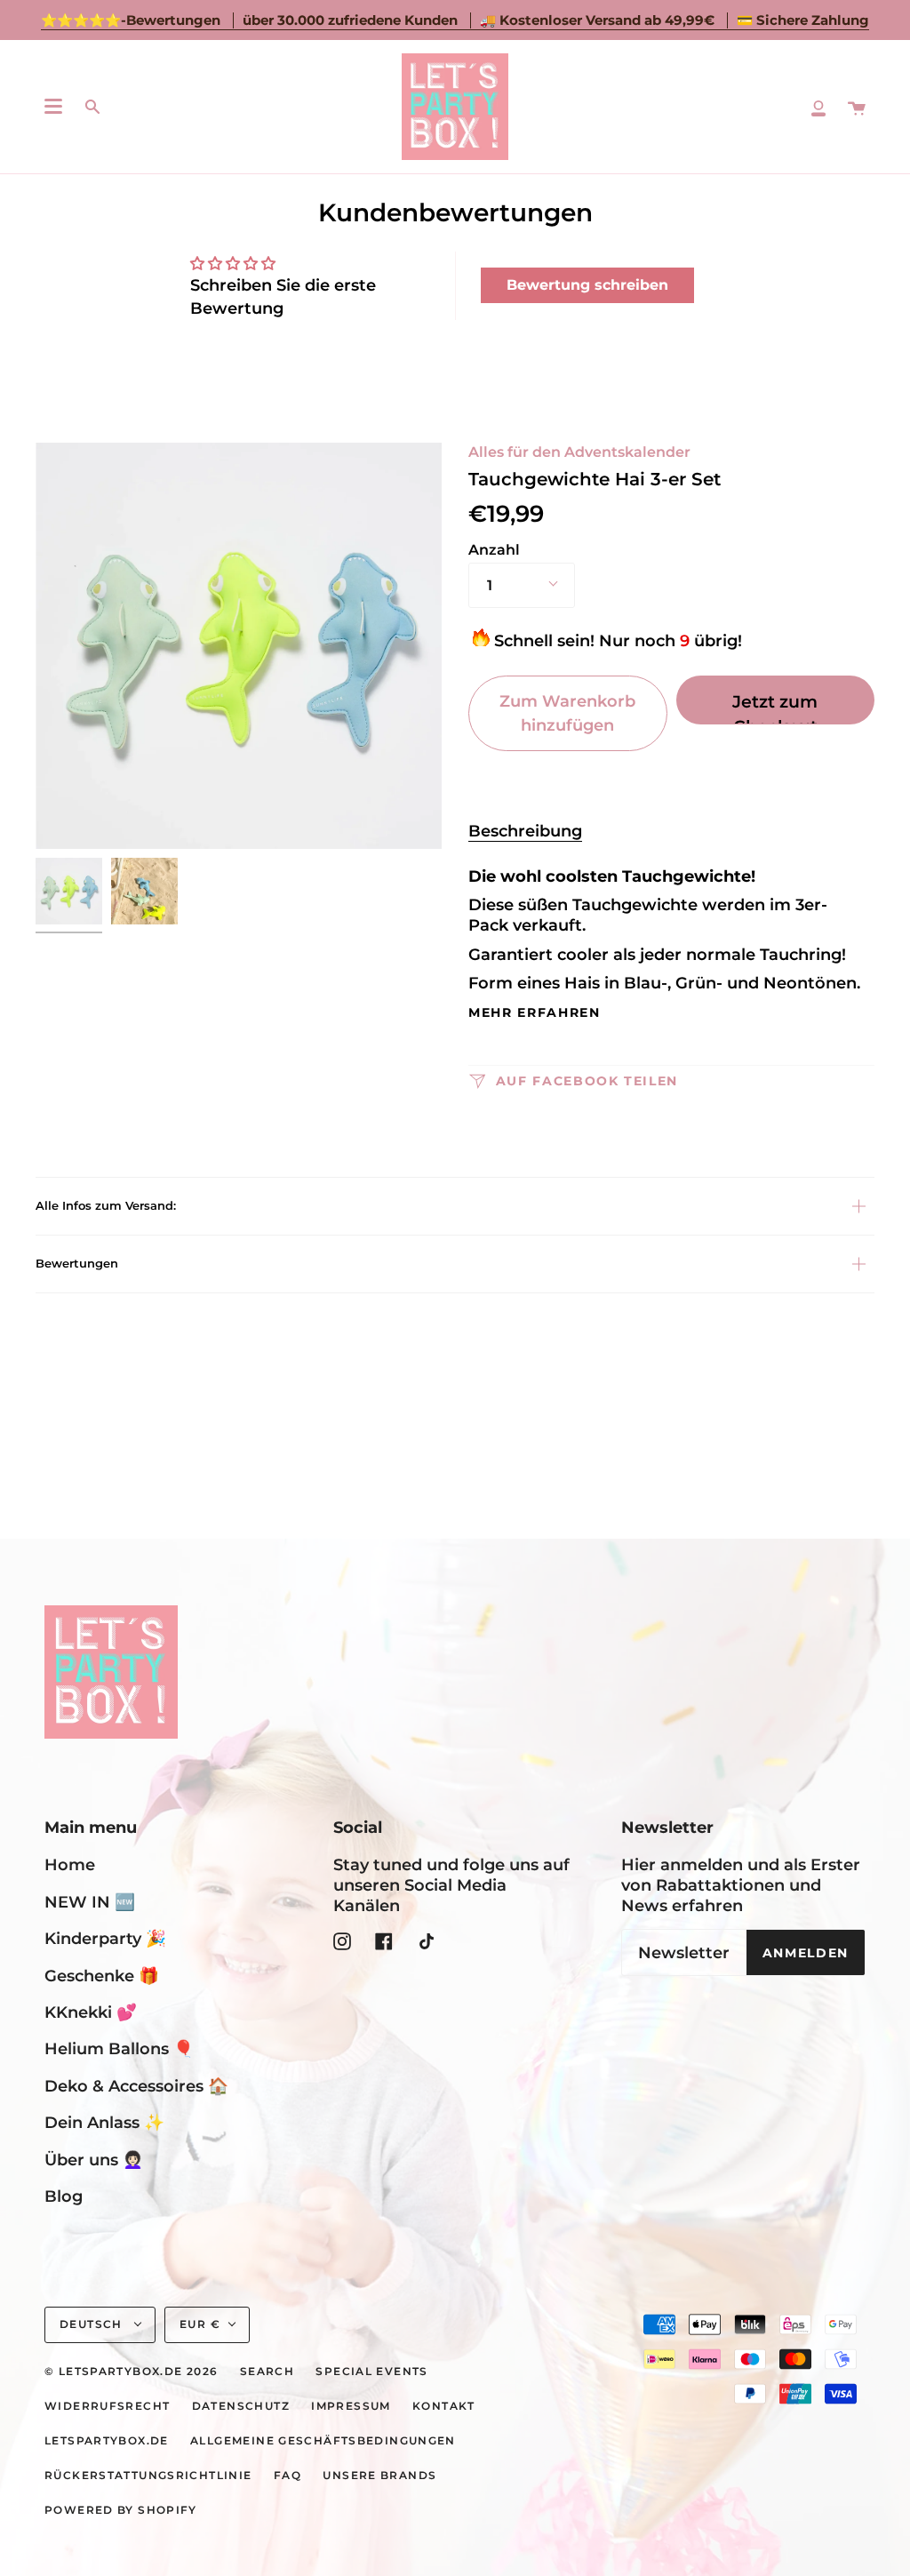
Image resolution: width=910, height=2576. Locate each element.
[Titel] (818, 107)
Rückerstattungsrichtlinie (148, 2476)
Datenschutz (241, 2406)
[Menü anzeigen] (53, 107)
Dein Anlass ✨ (104, 2122)
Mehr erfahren (535, 1013)
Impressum (351, 2406)
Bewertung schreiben (587, 285)
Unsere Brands (379, 2476)
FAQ (287, 2476)
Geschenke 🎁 (102, 1976)
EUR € (200, 2324)
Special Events (371, 2372)
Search (267, 2372)
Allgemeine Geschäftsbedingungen (323, 2441)
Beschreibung (525, 831)
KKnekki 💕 (91, 2012)
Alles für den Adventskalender (579, 452)
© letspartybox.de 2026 (131, 2372)
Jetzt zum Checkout (775, 708)
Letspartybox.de (107, 2441)
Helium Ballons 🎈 (119, 2048)
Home (70, 1864)
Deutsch (93, 2324)
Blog (64, 2196)
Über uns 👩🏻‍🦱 (94, 2160)
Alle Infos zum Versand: (106, 1205)
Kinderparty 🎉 (105, 1938)
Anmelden (806, 1953)
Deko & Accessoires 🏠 (136, 2086)
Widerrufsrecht (107, 2406)
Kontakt (444, 2406)
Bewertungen (77, 1263)
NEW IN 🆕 (90, 1902)
